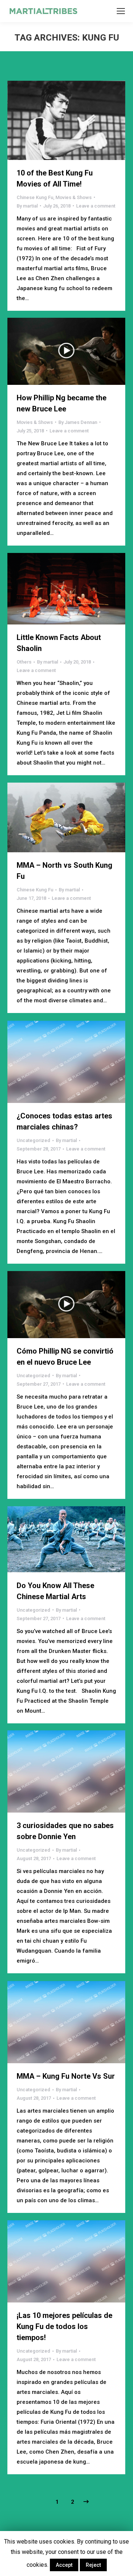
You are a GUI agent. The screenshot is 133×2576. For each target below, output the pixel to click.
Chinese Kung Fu (35, 197)
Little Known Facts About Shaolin (59, 643)
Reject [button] (93, 2565)
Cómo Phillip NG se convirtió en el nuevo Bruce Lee (65, 1357)
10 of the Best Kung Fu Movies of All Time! (55, 178)
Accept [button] (64, 2565)
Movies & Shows (74, 197)
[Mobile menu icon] (121, 11)
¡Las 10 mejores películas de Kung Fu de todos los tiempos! (64, 2326)
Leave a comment (96, 206)
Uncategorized (33, 1140)
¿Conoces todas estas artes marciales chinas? (64, 1121)
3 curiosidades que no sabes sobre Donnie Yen (65, 1831)
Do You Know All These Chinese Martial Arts (55, 1591)
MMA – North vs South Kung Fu (64, 871)
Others (24, 662)
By (27, 206)
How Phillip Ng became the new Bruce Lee (62, 403)
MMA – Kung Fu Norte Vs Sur (66, 2076)
